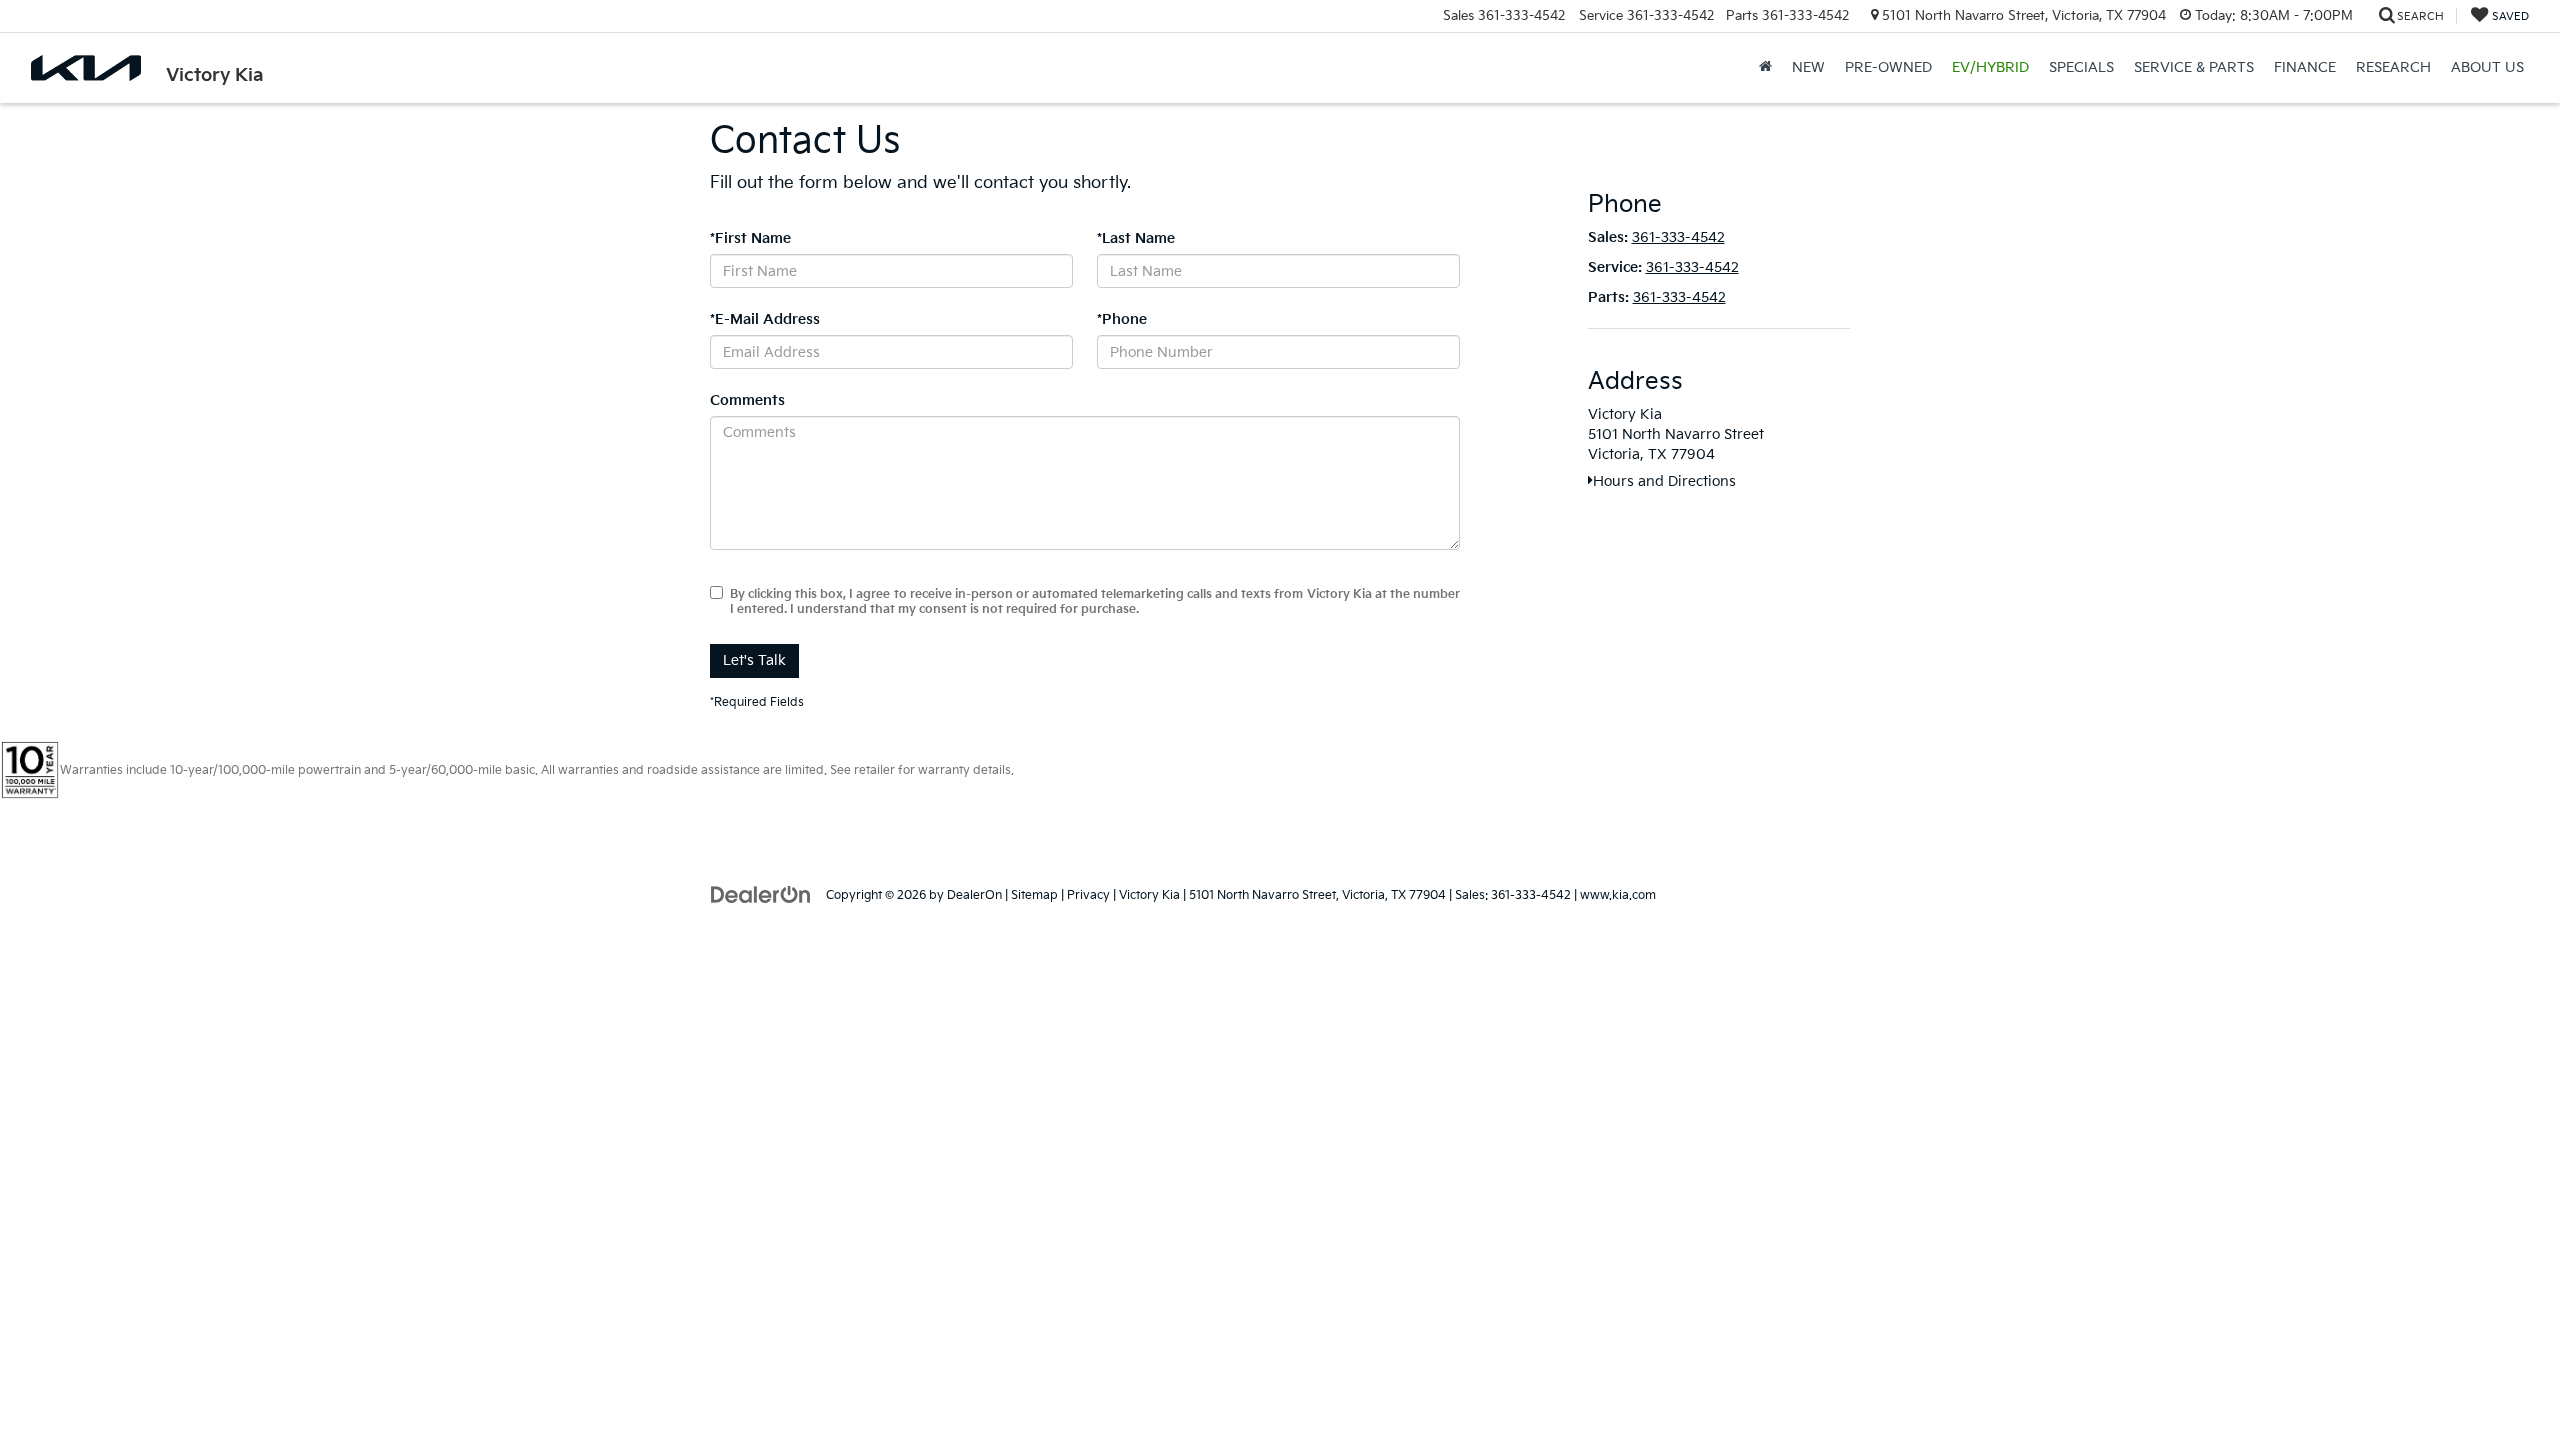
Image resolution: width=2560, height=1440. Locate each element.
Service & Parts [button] (2194, 67)
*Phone (1122, 319)
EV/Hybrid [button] (1990, 67)
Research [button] (2393, 67)
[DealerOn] (761, 894)
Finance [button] (2305, 67)
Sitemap (1034, 895)
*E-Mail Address (765, 319)
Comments (747, 400)
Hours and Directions (1664, 481)
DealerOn (974, 895)
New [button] (1808, 67)
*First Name (750, 238)
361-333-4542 (1678, 237)
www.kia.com (1618, 895)
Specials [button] (2081, 67)
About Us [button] (2487, 67)
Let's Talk (754, 660)
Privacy (1088, 895)
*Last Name (1136, 238)
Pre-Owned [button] (1888, 67)
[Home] (1765, 68)
